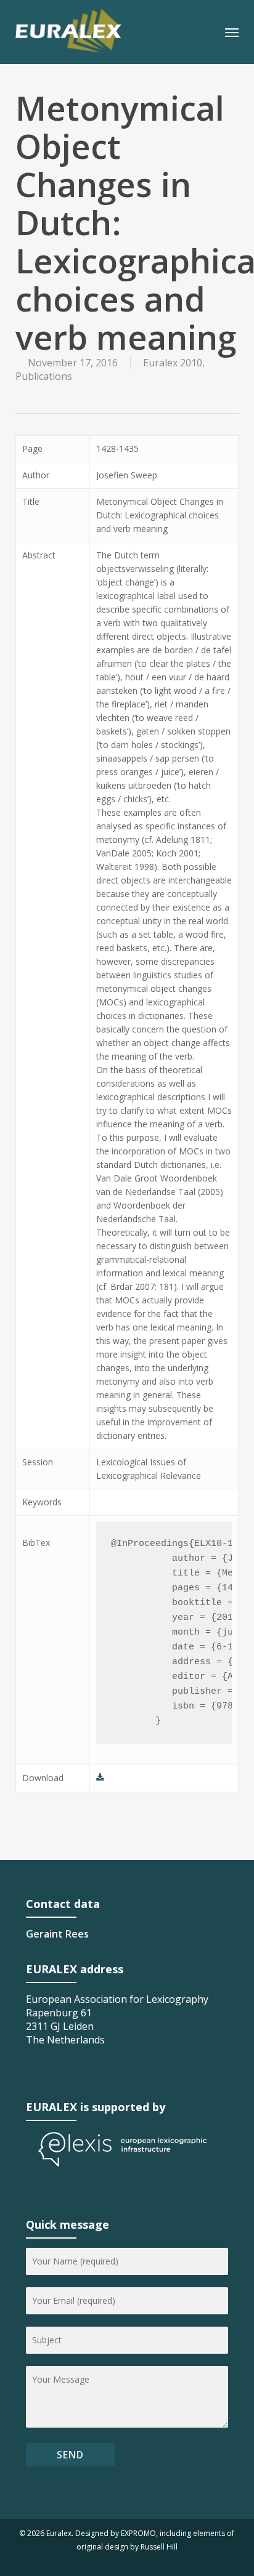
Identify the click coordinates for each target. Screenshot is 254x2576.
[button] (232, 32)
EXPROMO (138, 2533)
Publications (44, 376)
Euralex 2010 (173, 363)
